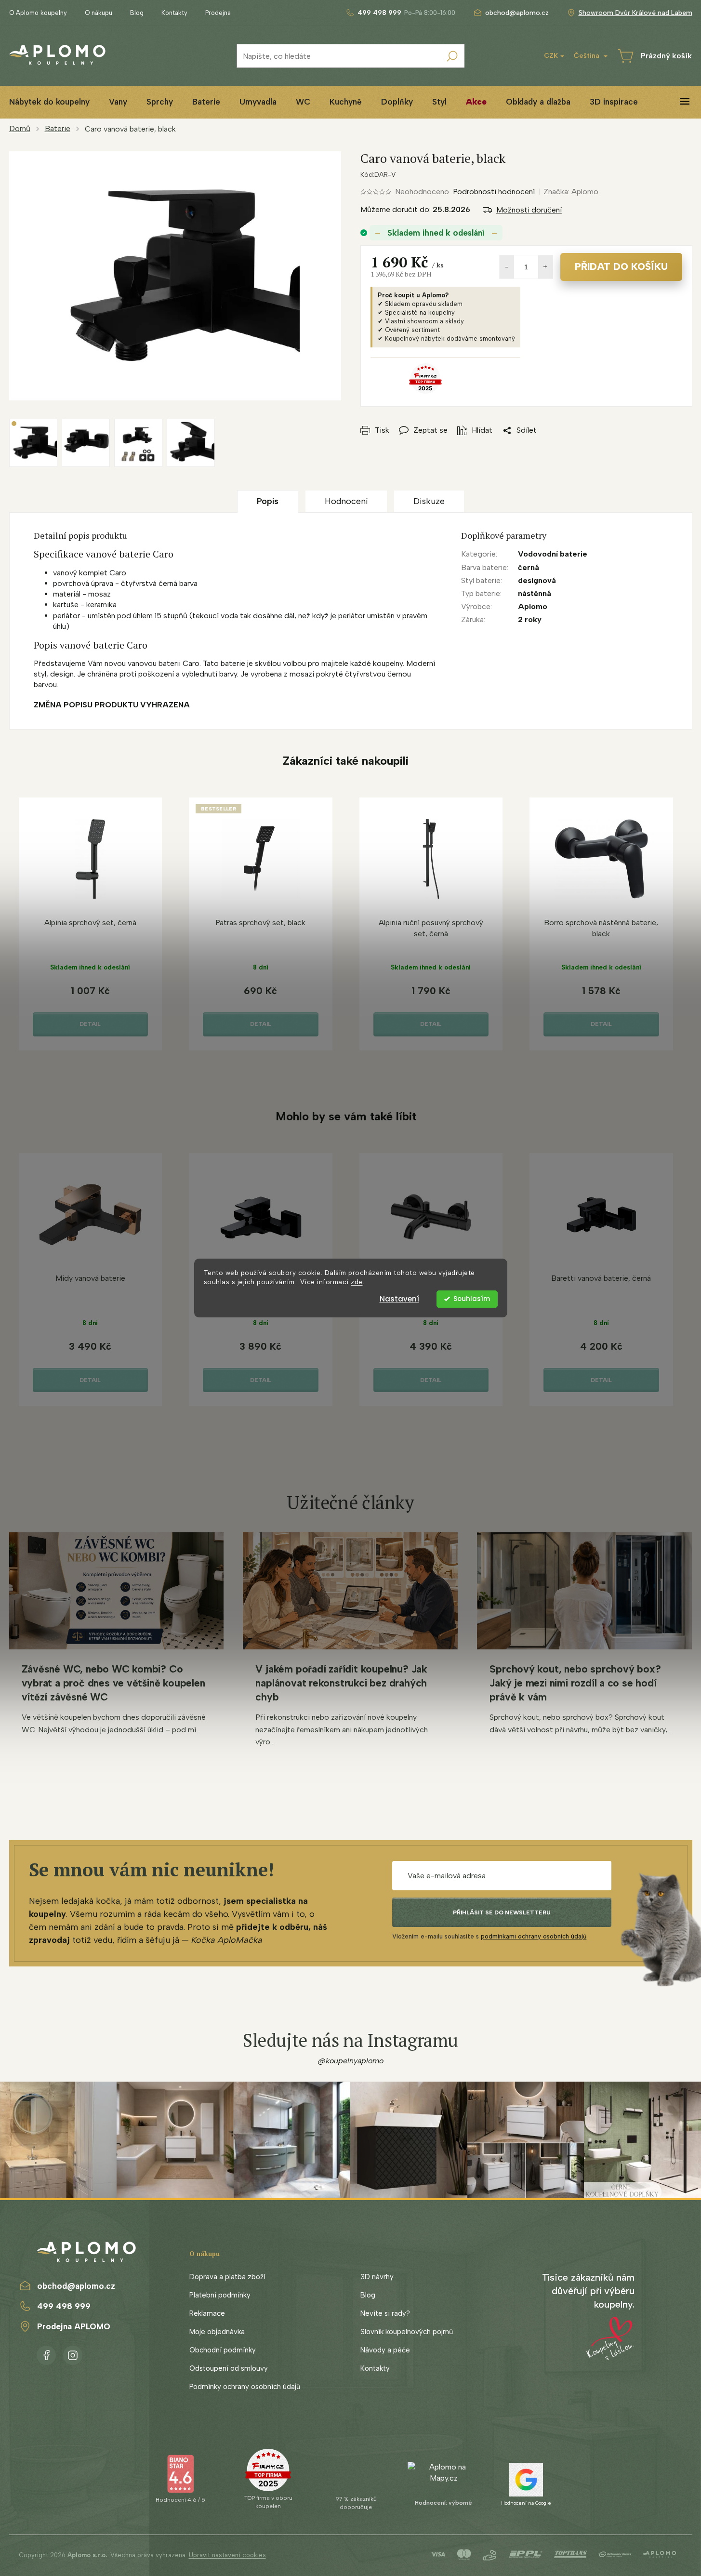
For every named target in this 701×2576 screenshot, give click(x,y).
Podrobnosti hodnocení (494, 192)
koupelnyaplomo (73, 2353)
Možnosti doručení (529, 210)
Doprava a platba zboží (227, 2277)
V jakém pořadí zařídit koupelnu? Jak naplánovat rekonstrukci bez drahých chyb (341, 1683)
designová (537, 580)
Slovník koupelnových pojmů (407, 2332)
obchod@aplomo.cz (76, 2286)
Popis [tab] (268, 501)
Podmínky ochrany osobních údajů (245, 2387)
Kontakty (174, 13)
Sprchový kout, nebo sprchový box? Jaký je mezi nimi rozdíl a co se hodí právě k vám (575, 1683)
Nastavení (399, 1299)
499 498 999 (64, 2306)
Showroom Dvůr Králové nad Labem (635, 13)
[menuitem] (118, 102)
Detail (90, 1024)
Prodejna (218, 13)
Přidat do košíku (621, 266)
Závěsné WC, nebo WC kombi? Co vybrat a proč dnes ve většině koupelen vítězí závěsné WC (113, 1683)
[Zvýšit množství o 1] (545, 267)
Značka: (571, 192)
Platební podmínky (220, 2295)
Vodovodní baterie (553, 554)
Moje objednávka (217, 2332)
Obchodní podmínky (223, 2350)
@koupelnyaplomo (351, 2061)
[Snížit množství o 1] (507, 267)
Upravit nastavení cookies (227, 2555)
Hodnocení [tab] (346, 501)
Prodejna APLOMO (74, 2326)
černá (529, 567)
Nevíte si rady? (385, 2313)
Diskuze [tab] (429, 501)
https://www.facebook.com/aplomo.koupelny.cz (46, 2353)
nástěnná (535, 593)
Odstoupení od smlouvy (229, 2368)
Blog (137, 13)
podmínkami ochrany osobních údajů (534, 1936)
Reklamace (207, 2313)
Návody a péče (385, 2350)
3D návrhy (377, 2277)
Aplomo (533, 606)
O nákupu (99, 13)
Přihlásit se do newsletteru (502, 1912)
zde (357, 1282)
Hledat (452, 56)
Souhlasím (472, 1299)
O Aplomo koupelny (38, 13)
